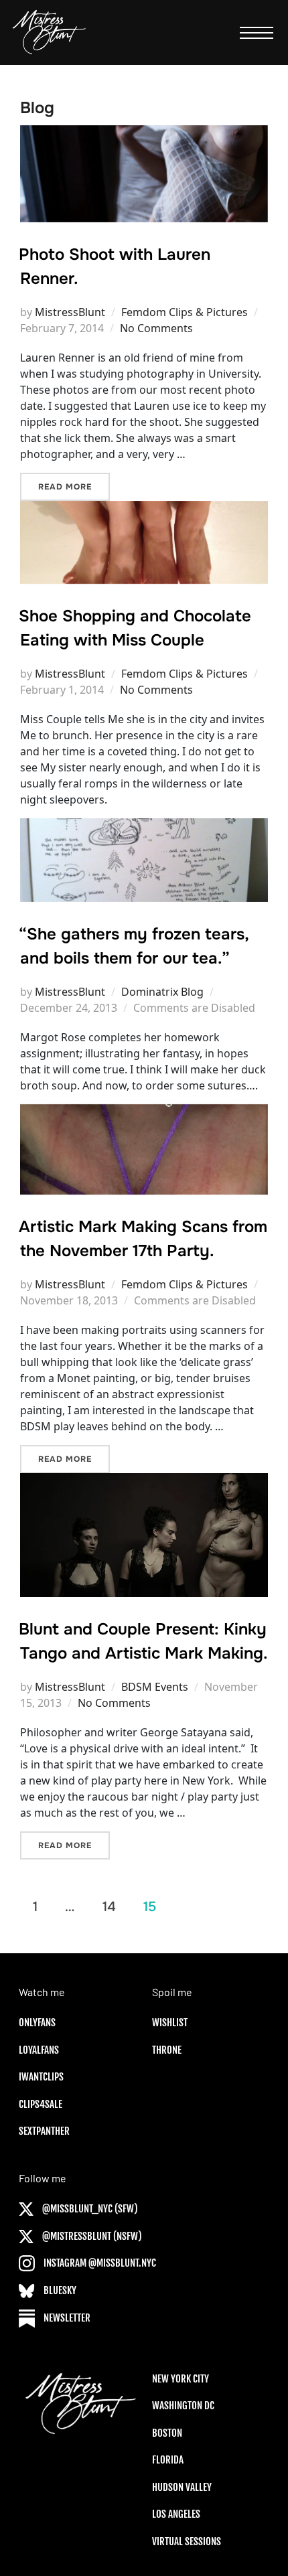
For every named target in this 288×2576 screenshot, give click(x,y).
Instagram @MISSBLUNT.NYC (99, 2263)
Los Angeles (176, 2514)
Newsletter (66, 2318)
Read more (74, 486)
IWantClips (41, 2077)
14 (109, 1906)
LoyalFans (39, 2050)
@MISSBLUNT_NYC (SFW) (89, 2209)
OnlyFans (37, 2023)
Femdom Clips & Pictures (185, 312)
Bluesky (59, 2290)
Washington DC (183, 2406)
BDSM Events (155, 1687)
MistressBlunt (70, 312)
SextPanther (44, 2131)
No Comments (156, 328)
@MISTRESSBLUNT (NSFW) (91, 2236)
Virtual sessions (187, 2542)
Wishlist (170, 2023)
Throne (167, 2050)
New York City (181, 2379)
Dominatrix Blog (162, 992)
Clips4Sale (41, 2104)
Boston (167, 2433)
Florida (168, 2460)
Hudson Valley (182, 2487)
